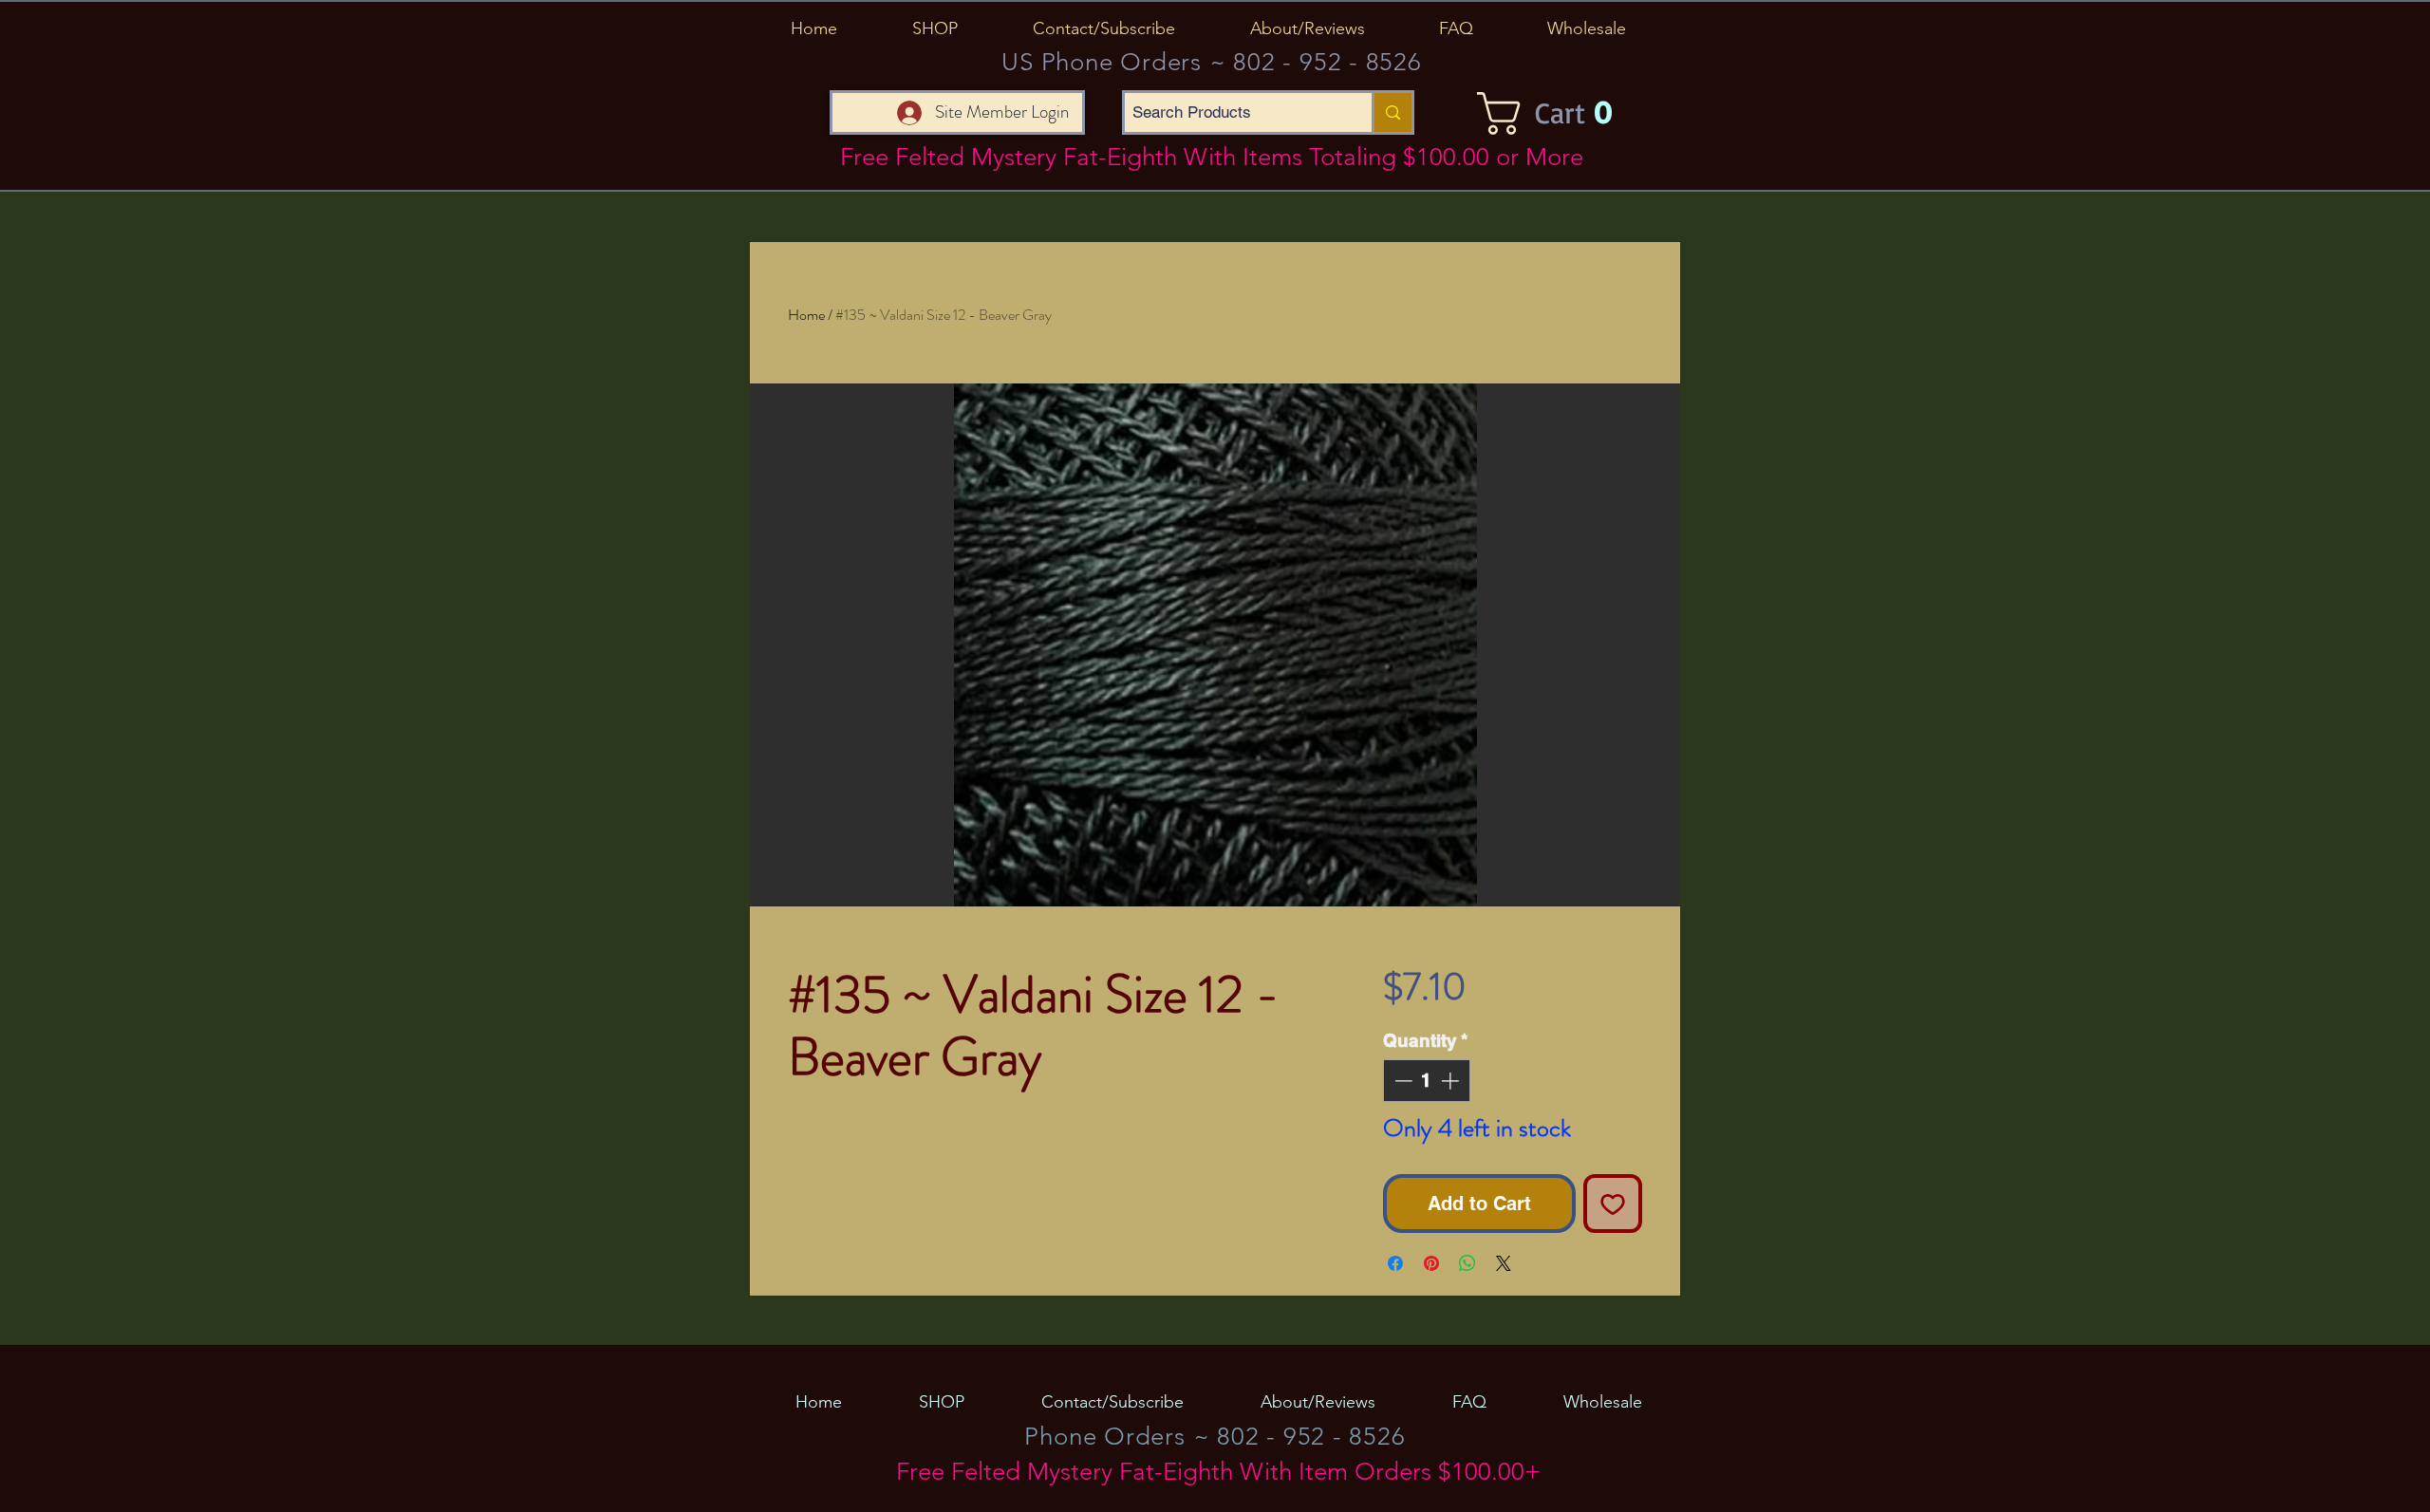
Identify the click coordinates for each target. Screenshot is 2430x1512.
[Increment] (1452, 1081)
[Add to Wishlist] (1613, 1204)
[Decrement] (1402, 1081)
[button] (935, 28)
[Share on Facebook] (1395, 1263)
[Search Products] (1392, 112)
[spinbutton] (1426, 1081)
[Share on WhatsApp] (1467, 1263)
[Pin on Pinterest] (1431, 1263)
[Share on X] (1504, 1263)
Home (806, 315)
